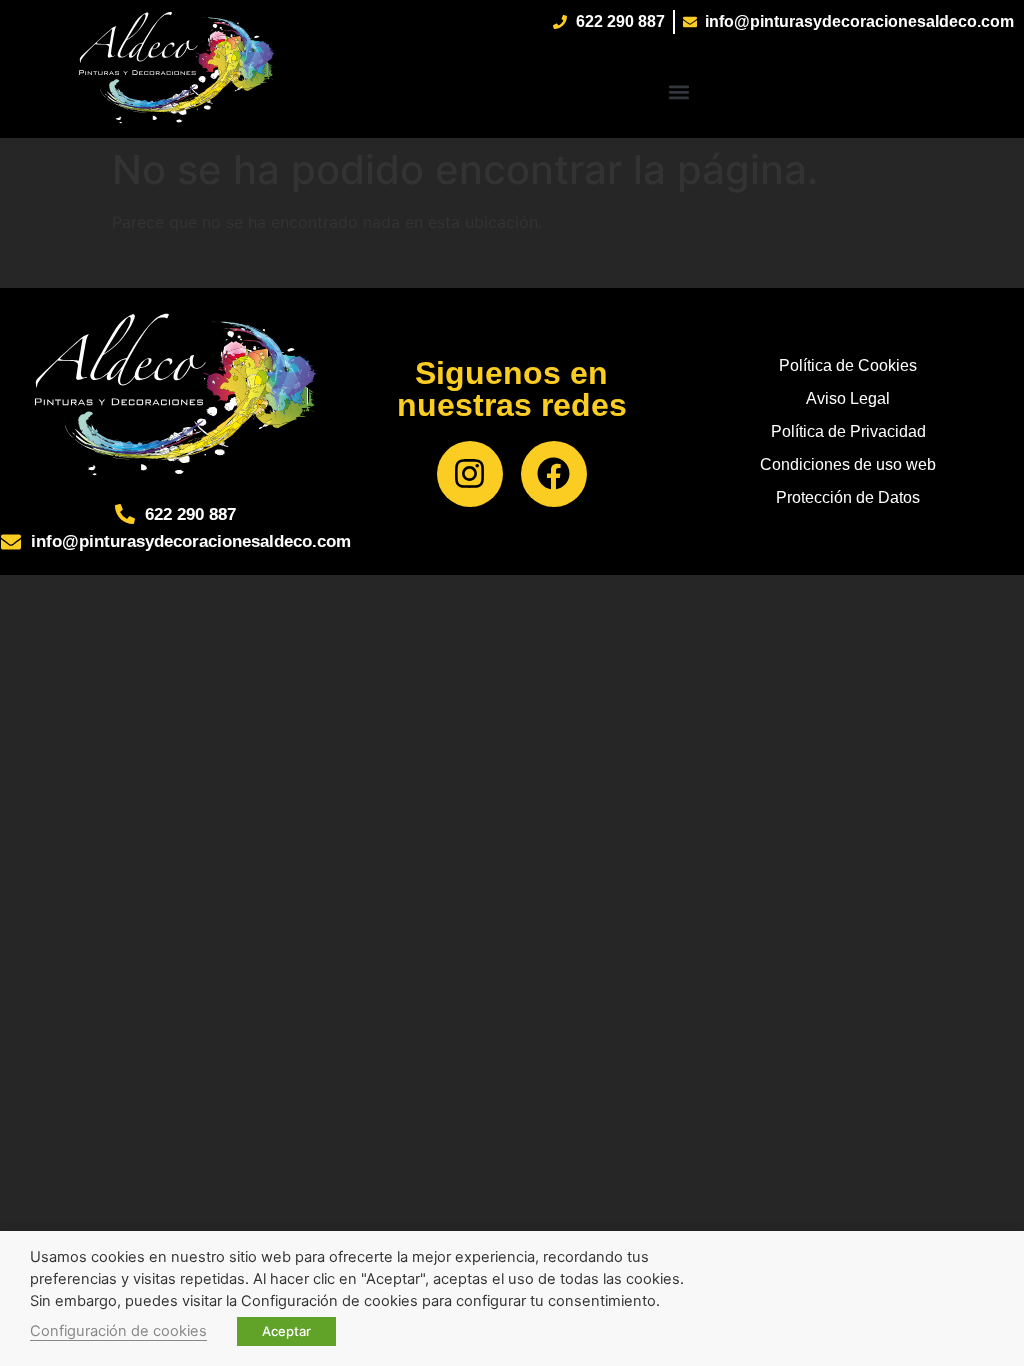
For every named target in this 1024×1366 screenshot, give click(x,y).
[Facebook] (554, 474)
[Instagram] (470, 474)
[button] (679, 91)
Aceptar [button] (286, 1331)
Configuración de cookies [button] (118, 1331)
